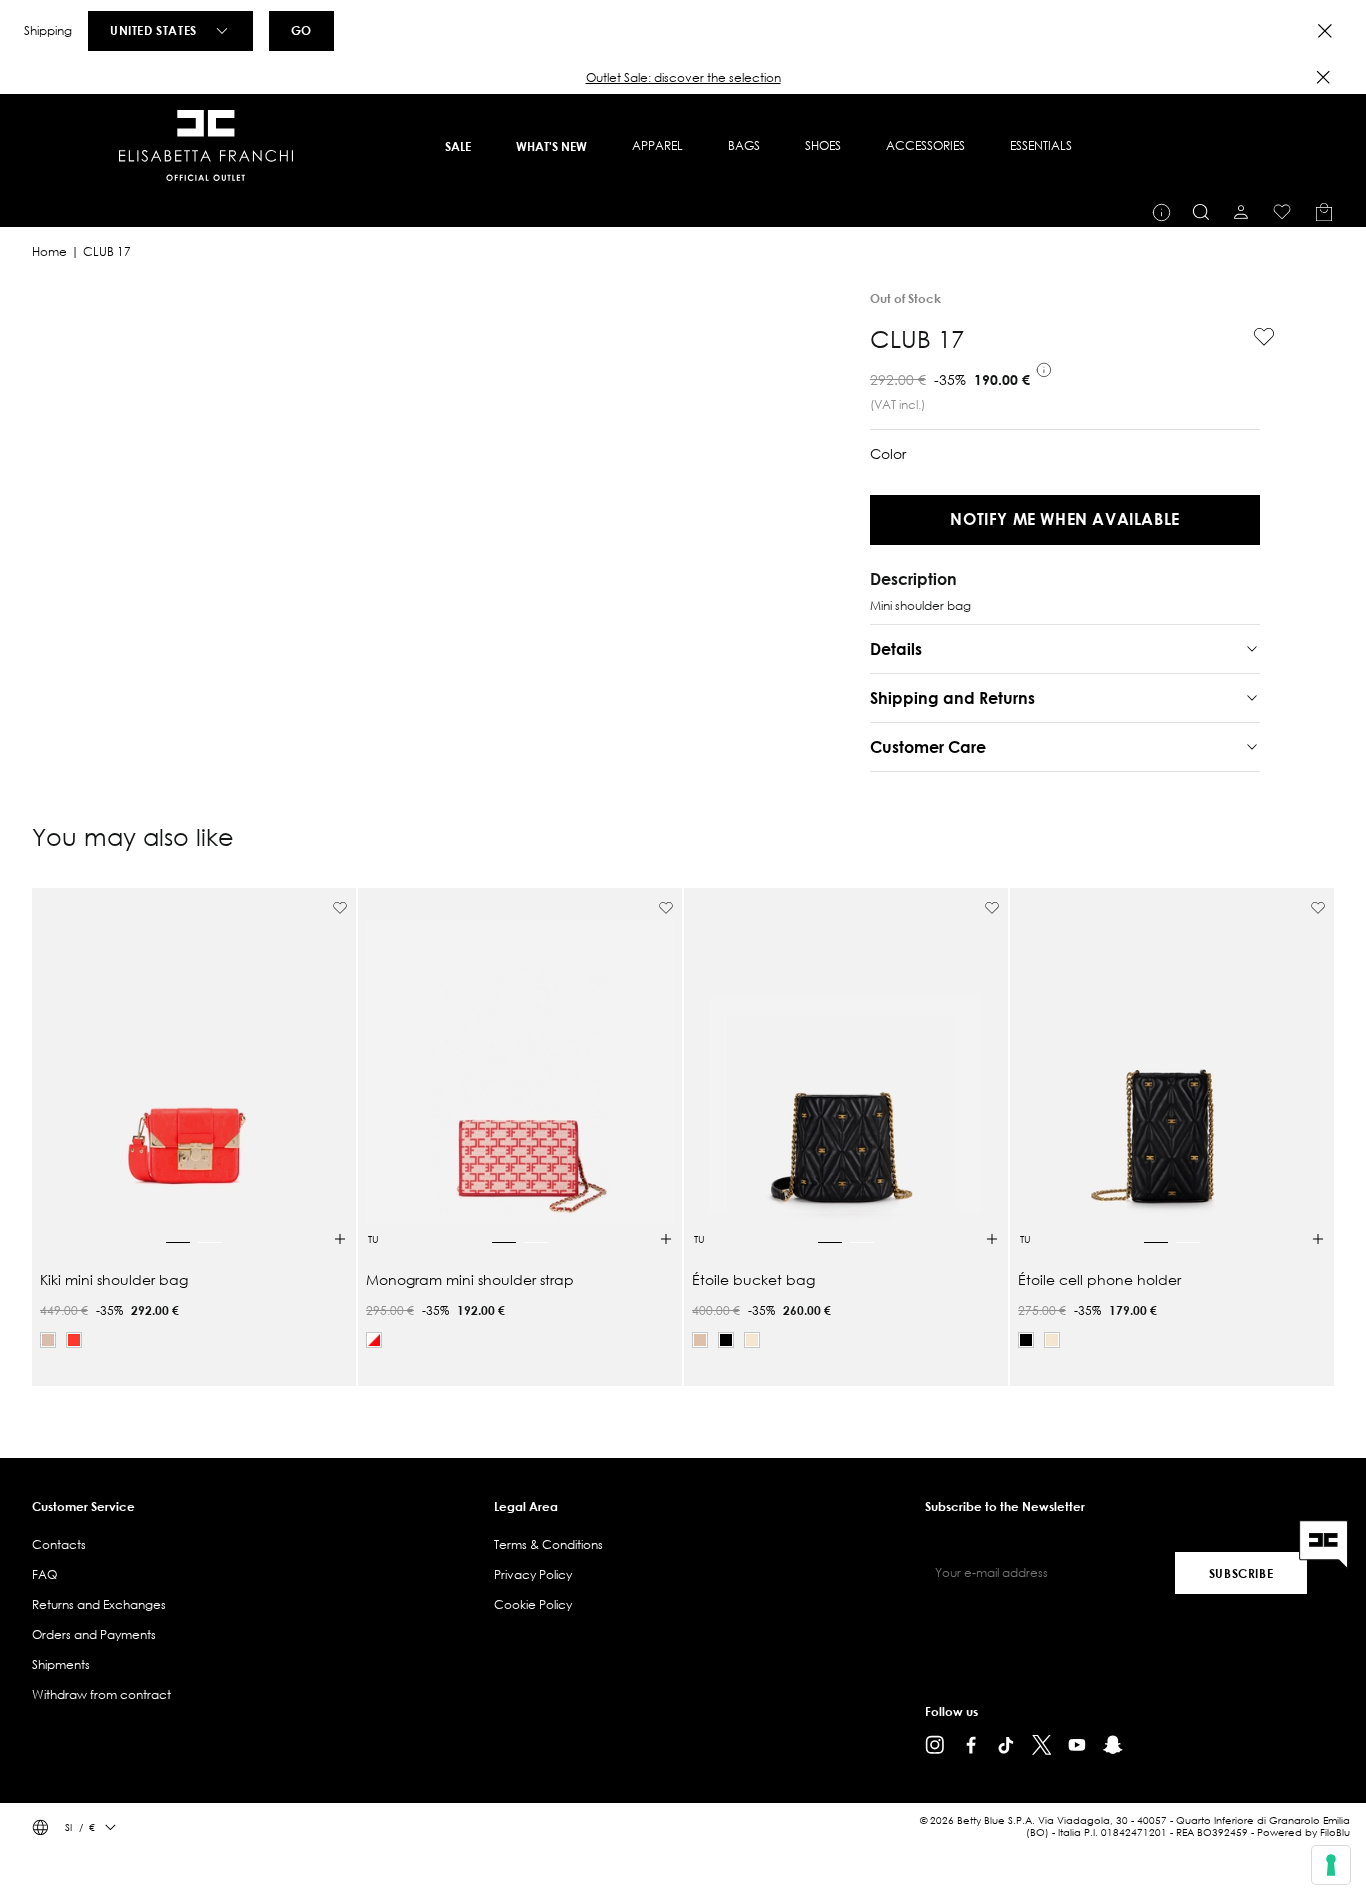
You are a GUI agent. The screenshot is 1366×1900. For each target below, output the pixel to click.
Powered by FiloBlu (1303, 1832)
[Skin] (700, 1340)
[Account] (1241, 212)
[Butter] (752, 1340)
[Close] (1325, 31)
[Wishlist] (1282, 212)
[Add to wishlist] (1256, 337)
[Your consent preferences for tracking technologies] (1331, 1865)
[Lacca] (74, 1340)
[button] (683, 78)
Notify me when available (1064, 518)
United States (153, 30)
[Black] (726, 1340)
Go (301, 30)
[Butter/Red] (374, 1340)
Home (49, 251)
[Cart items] (1324, 212)
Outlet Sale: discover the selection (683, 77)
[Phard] (48, 1340)
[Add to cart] (340, 1239)
